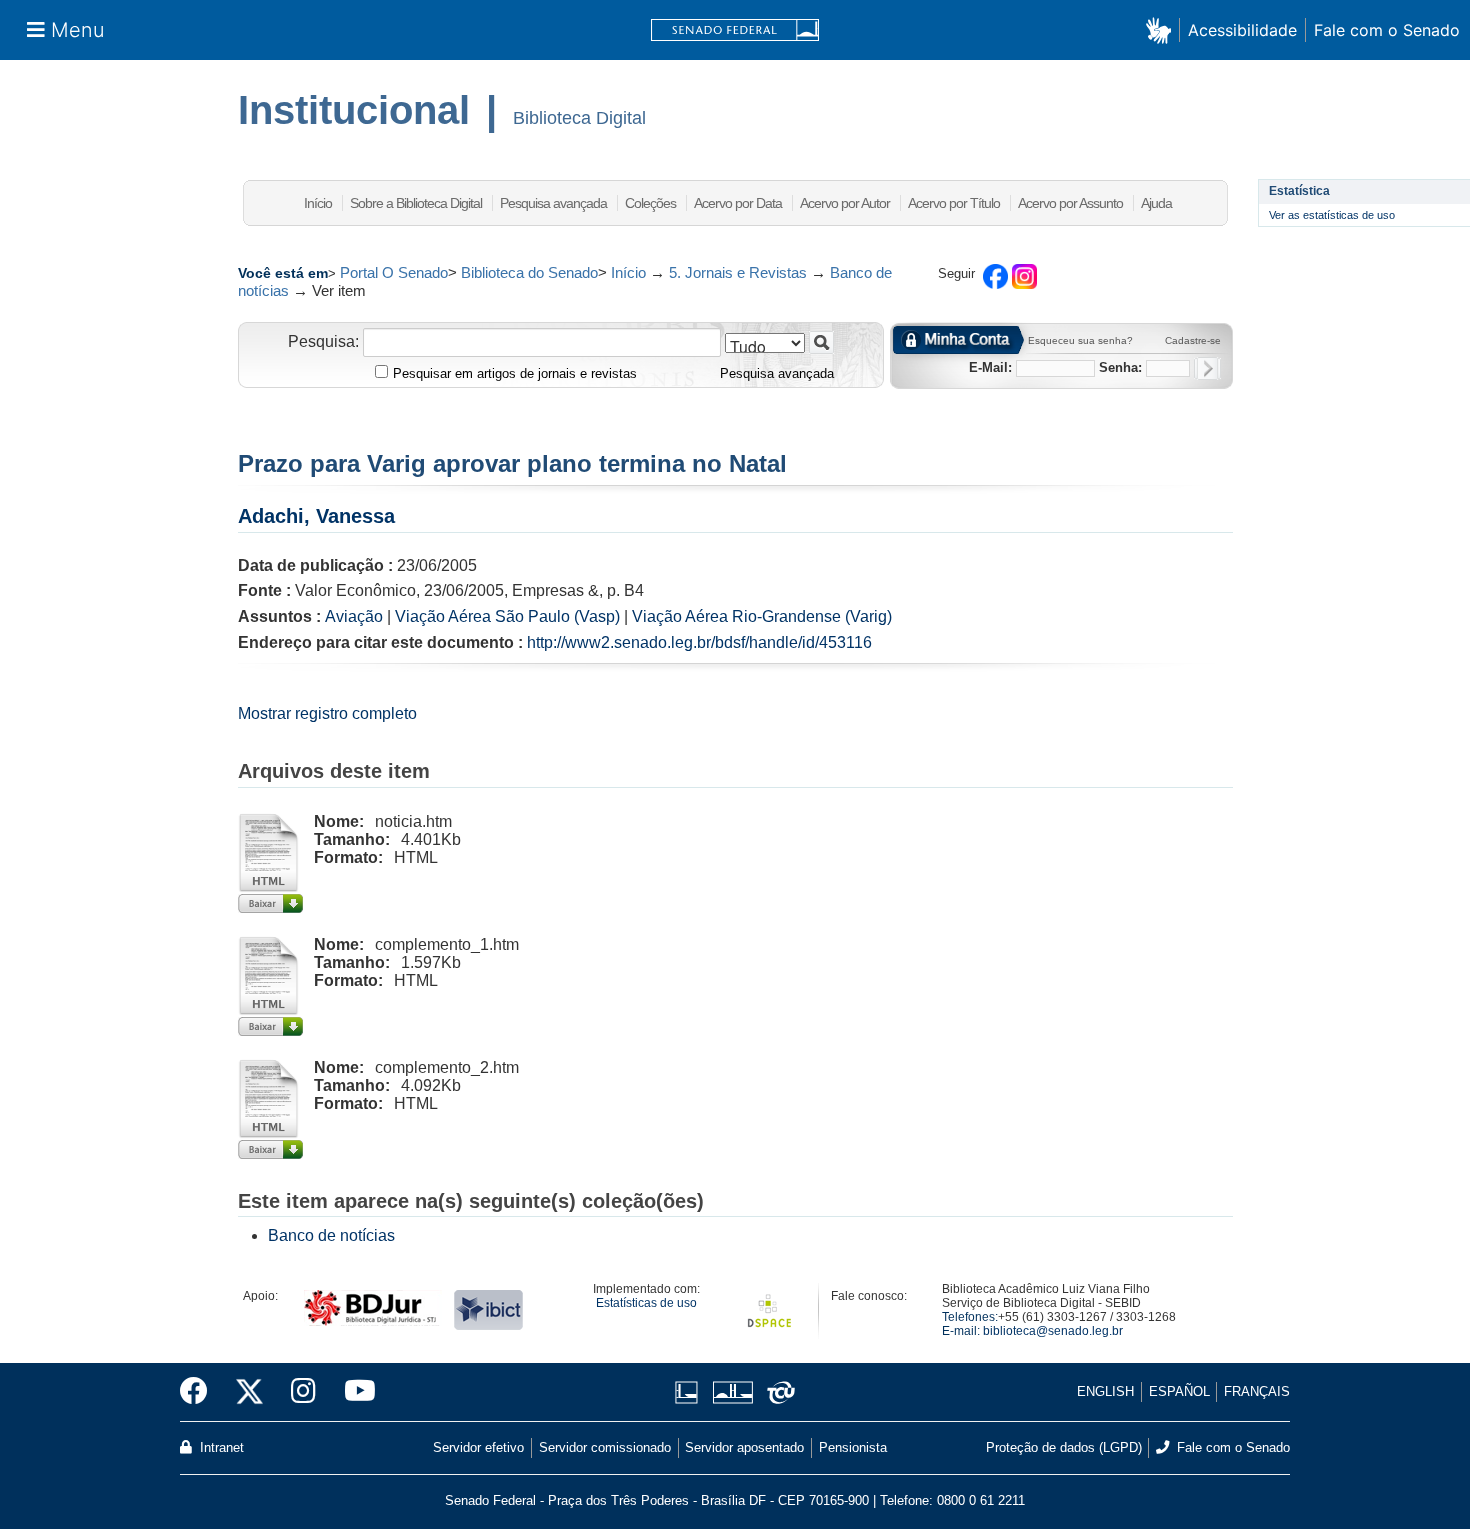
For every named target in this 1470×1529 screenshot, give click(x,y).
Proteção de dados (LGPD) (1064, 1447)
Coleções (650, 203)
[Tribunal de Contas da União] (777, 1392)
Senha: (1120, 367)
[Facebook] (201, 1392)
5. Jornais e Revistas (738, 272)
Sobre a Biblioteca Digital (416, 203)
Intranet (220, 1447)
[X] (249, 1392)
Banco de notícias (331, 1235)
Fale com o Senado (1387, 30)
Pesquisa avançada (553, 203)
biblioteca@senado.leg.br (1053, 1331)
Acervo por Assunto (1070, 203)
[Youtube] (353, 1392)
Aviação (354, 616)
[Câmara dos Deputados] (690, 1392)
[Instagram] (303, 1392)
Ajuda (1156, 203)
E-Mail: (990, 367)
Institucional (354, 110)
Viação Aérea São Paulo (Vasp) (507, 616)
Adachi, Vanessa (316, 516)
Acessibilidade (1242, 30)
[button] (1162, 29)
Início (318, 203)
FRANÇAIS (1257, 1391)
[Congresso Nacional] (732, 1392)
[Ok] (1207, 368)
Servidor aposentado (744, 1447)
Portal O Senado (394, 272)
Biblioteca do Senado (529, 272)
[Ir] (821, 342)
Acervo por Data (738, 203)
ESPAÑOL (1179, 1391)
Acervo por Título (954, 203)
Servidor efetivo (478, 1447)
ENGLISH (1105, 1391)
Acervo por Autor (845, 203)
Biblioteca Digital (579, 118)
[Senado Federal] (735, 30)
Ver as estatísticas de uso (1332, 215)
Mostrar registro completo (327, 713)
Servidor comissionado (605, 1447)
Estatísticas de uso (646, 1303)
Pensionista (853, 1447)
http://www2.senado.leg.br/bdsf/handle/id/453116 (699, 642)
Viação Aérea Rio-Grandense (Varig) (762, 616)
